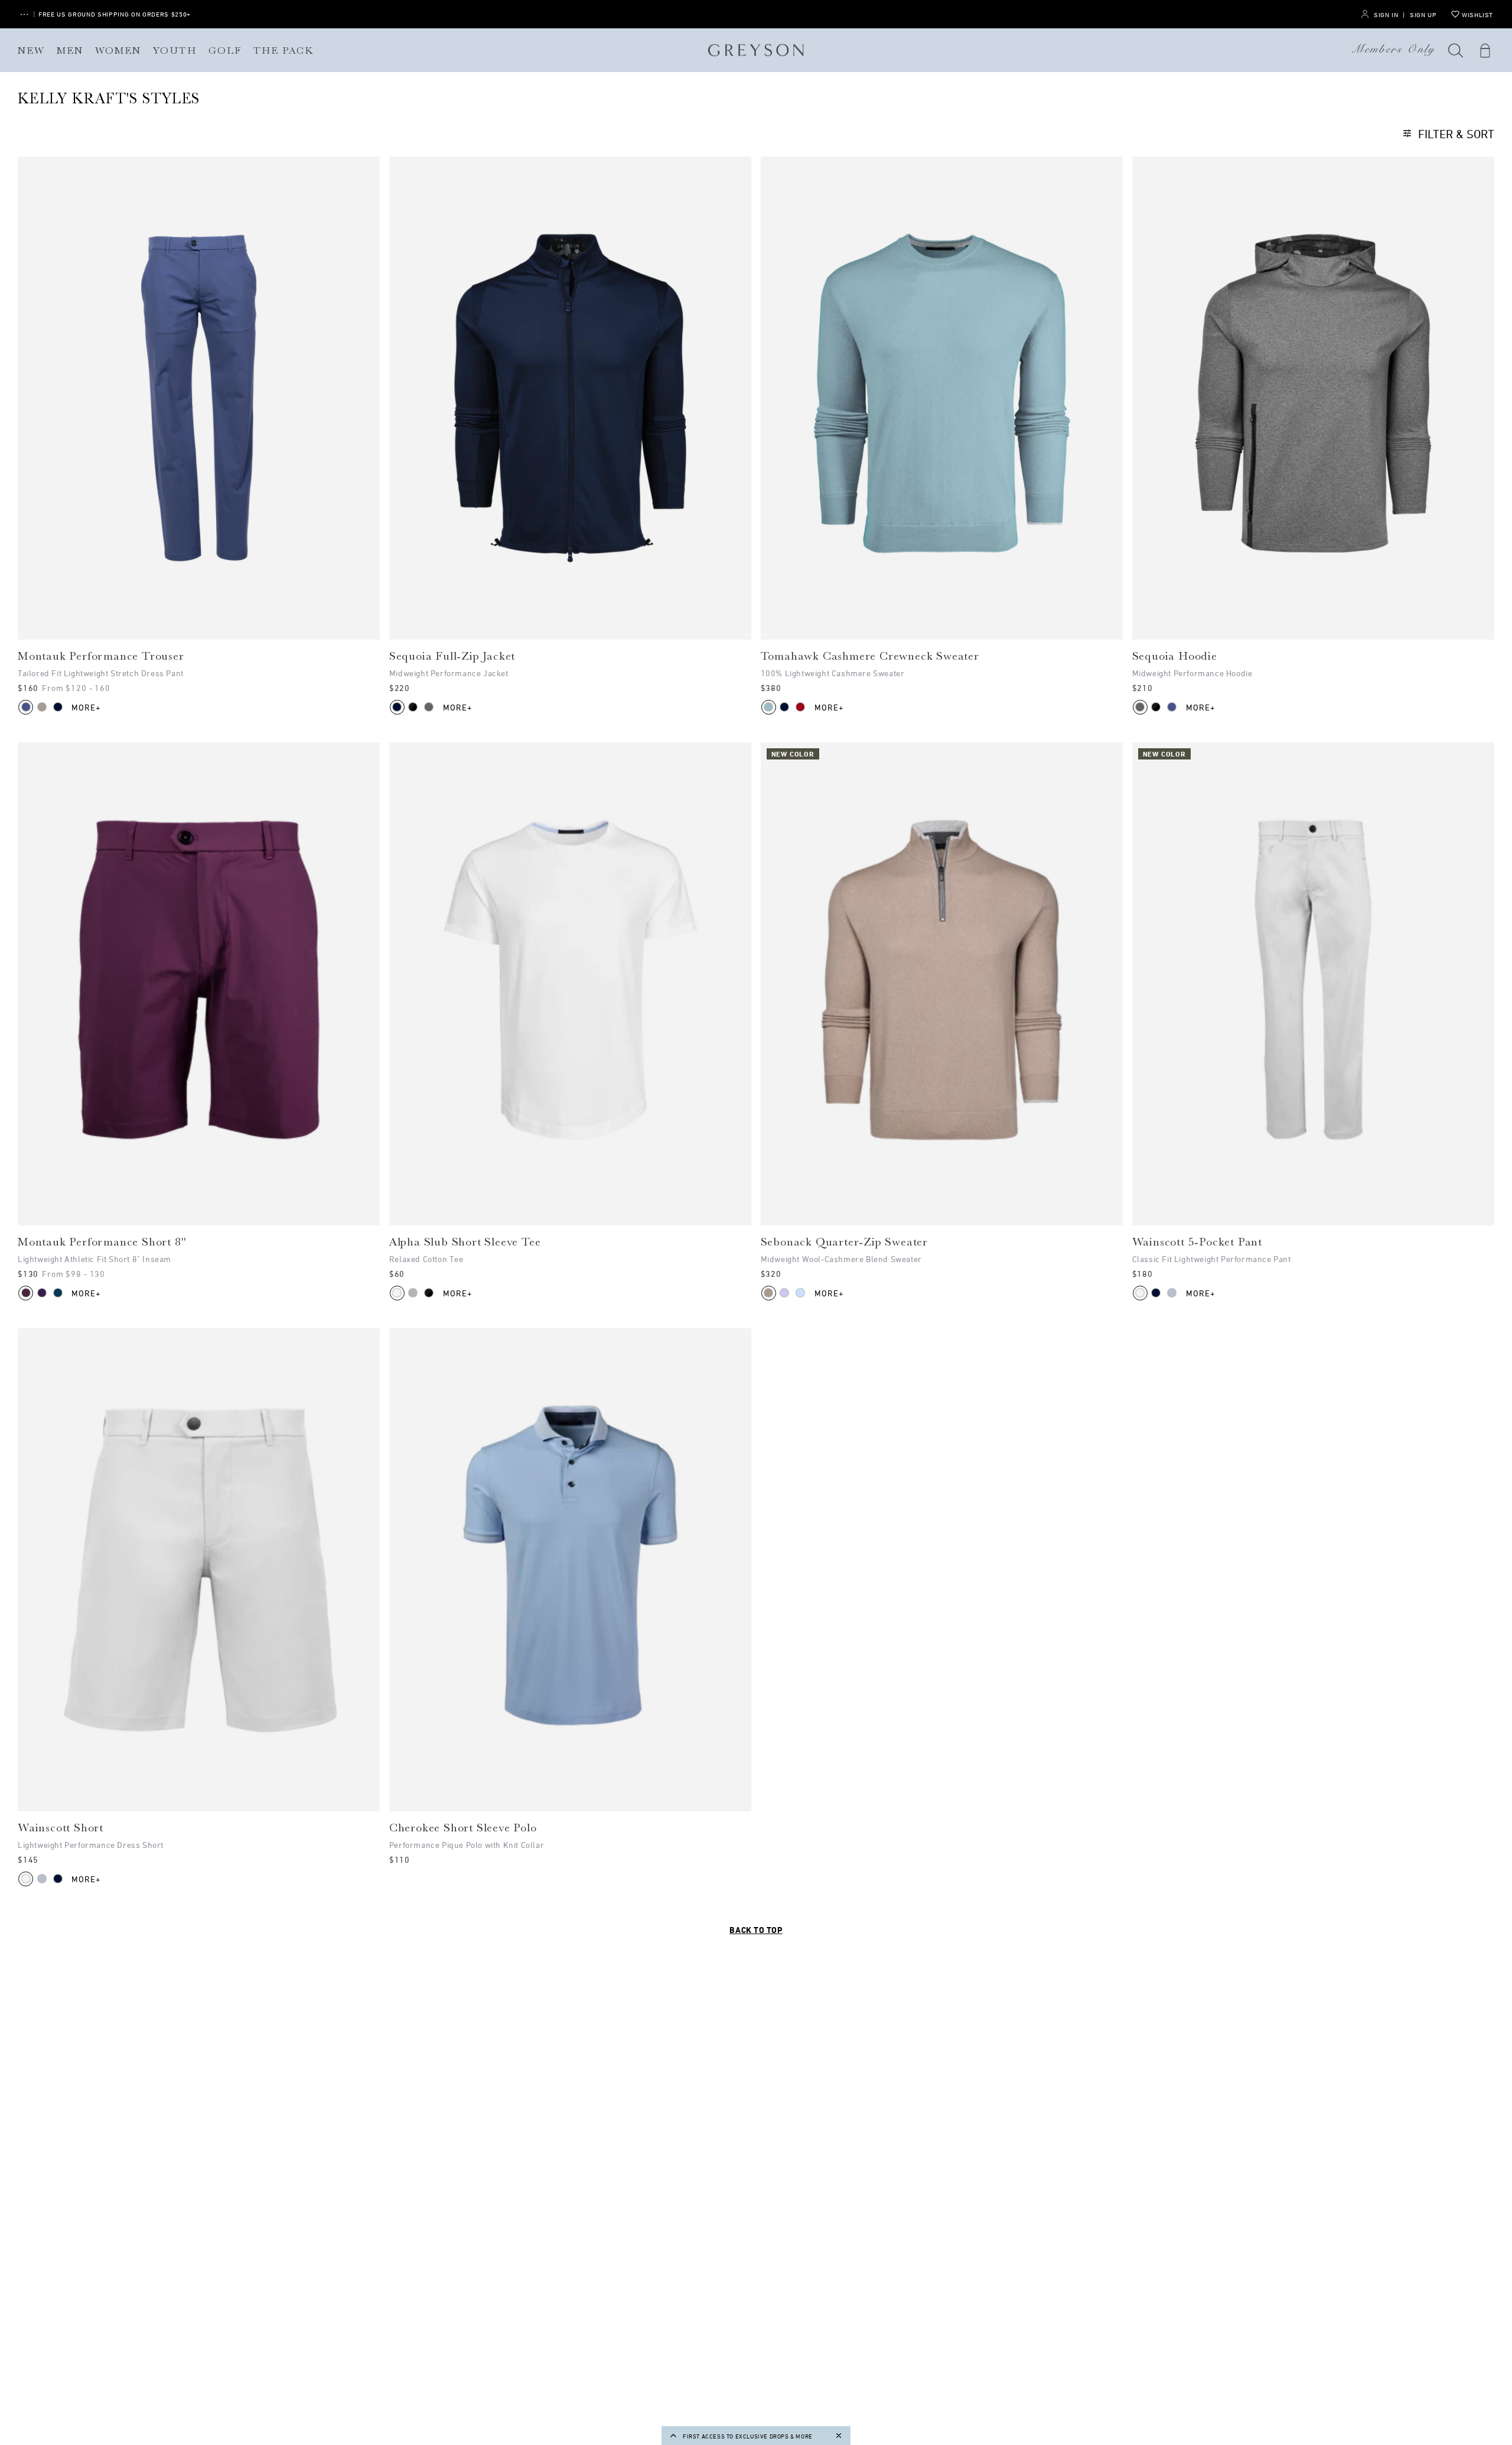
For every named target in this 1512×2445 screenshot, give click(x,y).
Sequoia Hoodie (1175, 656)
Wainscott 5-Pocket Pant (1197, 1242)
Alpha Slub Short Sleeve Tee (465, 1242)
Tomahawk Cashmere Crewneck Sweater (870, 656)
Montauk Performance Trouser (101, 656)
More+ (87, 707)
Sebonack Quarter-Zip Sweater (844, 1242)
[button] (1456, 50)
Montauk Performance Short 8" (102, 1242)
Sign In (1386, 14)
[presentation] (199, 398)
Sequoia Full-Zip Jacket (452, 656)
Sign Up (1423, 14)
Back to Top (756, 1930)
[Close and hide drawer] (839, 2436)
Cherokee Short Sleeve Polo (463, 1828)
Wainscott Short (61, 1828)
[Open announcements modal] (24, 14)
